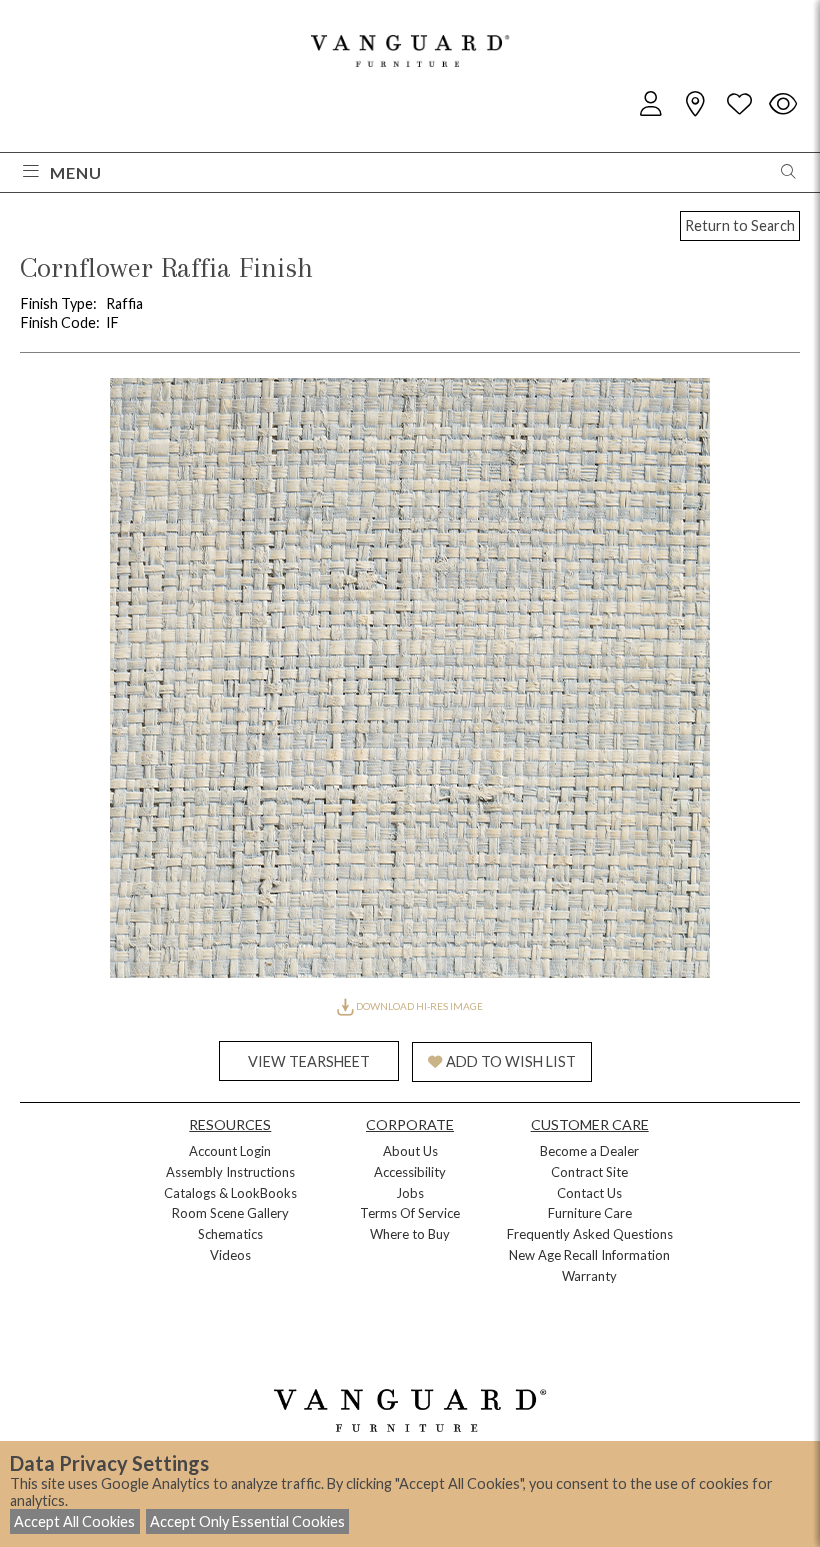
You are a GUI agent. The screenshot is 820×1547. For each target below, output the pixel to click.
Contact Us (589, 1193)
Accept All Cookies (74, 1521)
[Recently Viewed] (783, 104)
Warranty (589, 1276)
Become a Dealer (589, 1151)
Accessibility (410, 1172)
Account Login (230, 1151)
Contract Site (589, 1172)
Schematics (230, 1234)
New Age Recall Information (589, 1255)
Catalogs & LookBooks (230, 1193)
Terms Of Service (410, 1213)
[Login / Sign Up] (651, 104)
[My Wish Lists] (739, 104)
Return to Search (740, 225)
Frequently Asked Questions (590, 1234)
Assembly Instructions (230, 1172)
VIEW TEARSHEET (309, 1061)
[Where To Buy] (695, 104)
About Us (410, 1151)
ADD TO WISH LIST (511, 1061)
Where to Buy (410, 1234)
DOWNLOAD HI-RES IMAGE (418, 1006)
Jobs (410, 1193)
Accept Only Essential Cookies (247, 1521)
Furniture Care (590, 1213)
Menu (76, 172)
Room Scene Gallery (230, 1213)
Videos (230, 1255)
